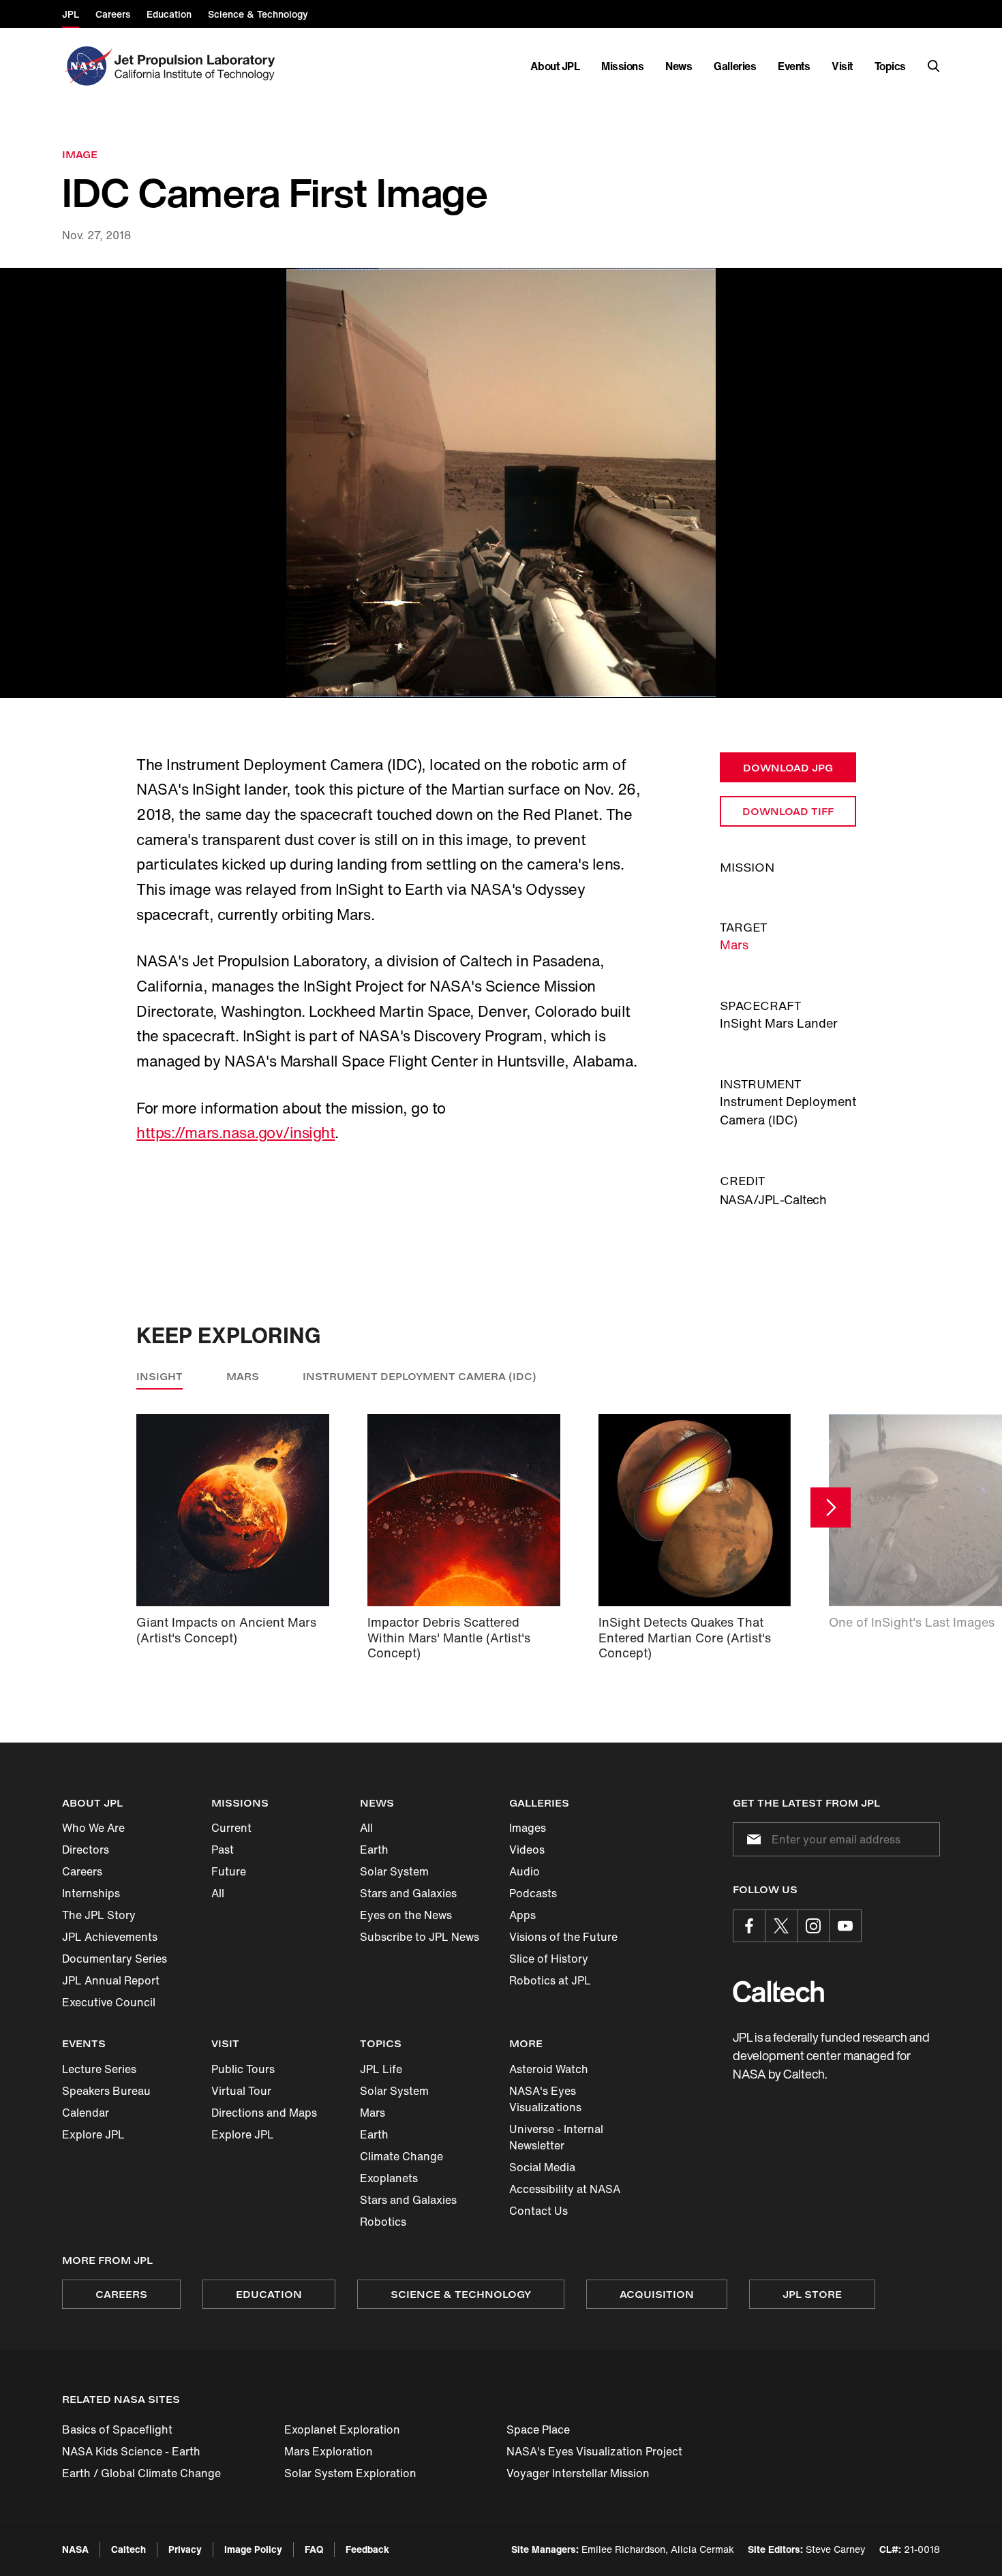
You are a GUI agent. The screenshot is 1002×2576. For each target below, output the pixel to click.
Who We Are (93, 1828)
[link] (501, 483)
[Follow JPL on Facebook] (749, 1926)
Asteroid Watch (549, 2069)
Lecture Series (99, 2069)
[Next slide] (831, 1508)
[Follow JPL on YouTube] (845, 1926)
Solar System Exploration (350, 2473)
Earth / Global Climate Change (141, 2473)
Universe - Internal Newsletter (556, 2137)
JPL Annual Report (111, 1980)
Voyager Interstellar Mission (578, 2473)
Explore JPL (93, 2134)
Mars (734, 945)
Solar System (394, 1871)
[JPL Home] (197, 66)
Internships (91, 1893)
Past (223, 1850)
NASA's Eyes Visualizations (545, 2099)
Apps (522, 1915)
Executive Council (109, 2002)
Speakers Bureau (106, 2091)
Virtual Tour (241, 2091)
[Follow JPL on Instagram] (813, 1926)
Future (229, 1871)
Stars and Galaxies (408, 1893)
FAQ (314, 2549)
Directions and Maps (264, 2113)
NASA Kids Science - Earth (131, 2451)
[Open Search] (934, 66)
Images (528, 1828)
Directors (86, 1850)
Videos (527, 1850)
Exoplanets (389, 2178)
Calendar (86, 2113)
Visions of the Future (563, 1937)
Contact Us (538, 2211)
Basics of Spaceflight (117, 2429)
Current (231, 1828)
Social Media (542, 2167)
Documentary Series (115, 1959)
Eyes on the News (406, 1915)
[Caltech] (778, 1992)
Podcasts (533, 1893)
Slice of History (549, 1959)
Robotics (383, 2222)
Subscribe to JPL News (420, 1937)
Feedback (367, 2549)
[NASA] (87, 66)
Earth (374, 1850)
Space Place (538, 2429)
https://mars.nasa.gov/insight (236, 1133)
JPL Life (381, 2069)
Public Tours (243, 2069)
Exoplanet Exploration (342, 2429)
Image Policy (253, 2549)
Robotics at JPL (550, 1980)
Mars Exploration (329, 2451)
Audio (525, 1871)
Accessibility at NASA (565, 2189)
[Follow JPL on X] (781, 1926)
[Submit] (751, 1839)
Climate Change (401, 2156)
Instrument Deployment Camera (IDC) (420, 1376)
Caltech (128, 2549)
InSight (160, 1376)
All (218, 1893)
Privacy (185, 2549)
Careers (82, 1871)
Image (80, 154)
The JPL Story (99, 1915)
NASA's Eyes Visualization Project (594, 2451)
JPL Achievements (110, 1937)
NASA (75, 2549)
